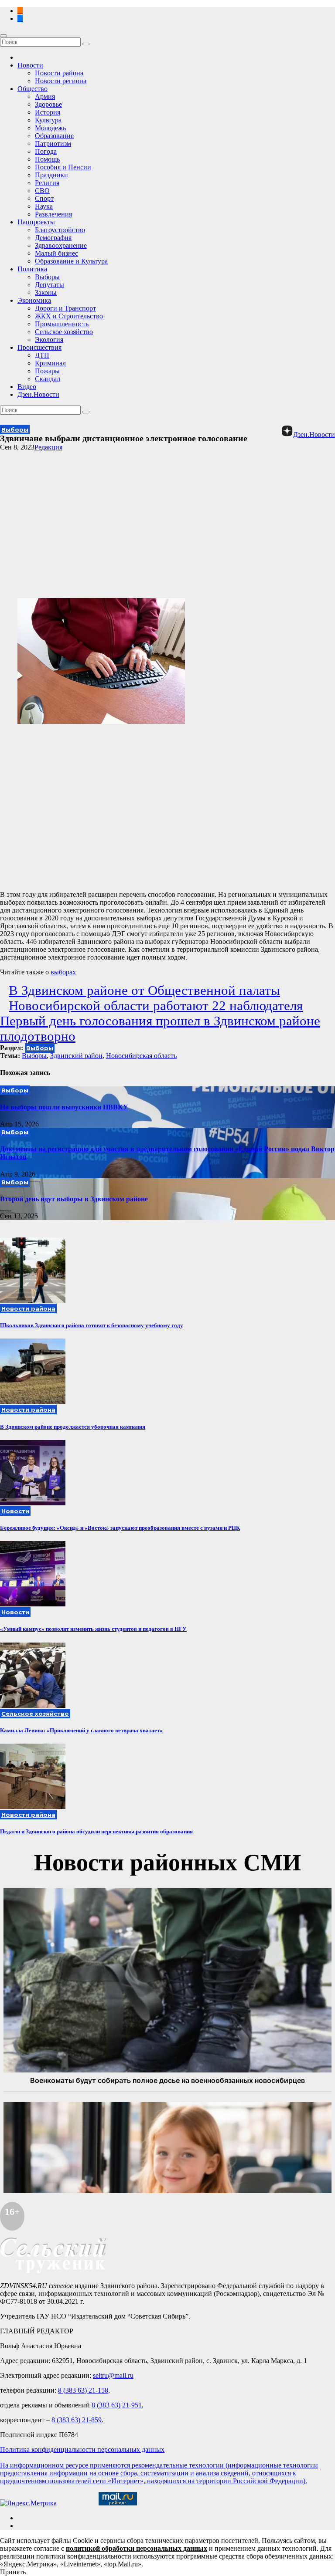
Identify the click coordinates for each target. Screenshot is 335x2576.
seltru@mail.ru (113, 2375)
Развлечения (53, 214)
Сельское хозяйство (64, 332)
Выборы (47, 277)
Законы (46, 292)
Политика (32, 269)
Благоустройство (60, 230)
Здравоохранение (61, 245)
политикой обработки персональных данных (137, 2548)
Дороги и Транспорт (65, 308)
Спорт (44, 198)
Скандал (48, 379)
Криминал (50, 363)
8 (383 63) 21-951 (117, 2405)
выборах (63, 972)
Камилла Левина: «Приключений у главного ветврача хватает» (81, 1730)
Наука (44, 206)
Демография (53, 238)
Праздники (51, 175)
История (48, 112)
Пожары (47, 371)
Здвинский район (76, 1056)
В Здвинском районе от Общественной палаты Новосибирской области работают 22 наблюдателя (156, 998)
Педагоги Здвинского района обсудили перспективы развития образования (96, 1831)
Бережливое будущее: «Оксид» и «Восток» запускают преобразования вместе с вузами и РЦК (120, 1528)
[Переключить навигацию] (3, 36)
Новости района (59, 73)
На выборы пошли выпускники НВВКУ (64, 1107)
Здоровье (48, 104)
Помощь (47, 159)
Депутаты (50, 285)
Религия (47, 183)
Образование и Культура (71, 261)
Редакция (48, 447)
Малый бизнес (56, 253)
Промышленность (62, 324)
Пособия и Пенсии (63, 167)
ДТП (42, 355)
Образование (54, 136)
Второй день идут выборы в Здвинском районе (74, 1199)
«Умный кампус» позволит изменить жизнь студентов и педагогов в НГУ (93, 1629)
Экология (49, 340)
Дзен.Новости (38, 394)
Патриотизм (53, 144)
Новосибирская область (141, 1056)
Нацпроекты (36, 222)
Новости (30, 65)
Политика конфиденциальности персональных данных (82, 2449)
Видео (27, 387)
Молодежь (50, 128)
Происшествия (39, 347)
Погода (46, 151)
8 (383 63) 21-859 (77, 2420)
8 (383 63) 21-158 (83, 2390)
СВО (42, 191)
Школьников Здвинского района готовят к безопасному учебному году (92, 1325)
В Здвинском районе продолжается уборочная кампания (73, 1427)
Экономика (34, 300)
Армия (45, 96)
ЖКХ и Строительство (69, 316)
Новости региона (61, 81)
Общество (32, 89)
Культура (48, 120)
